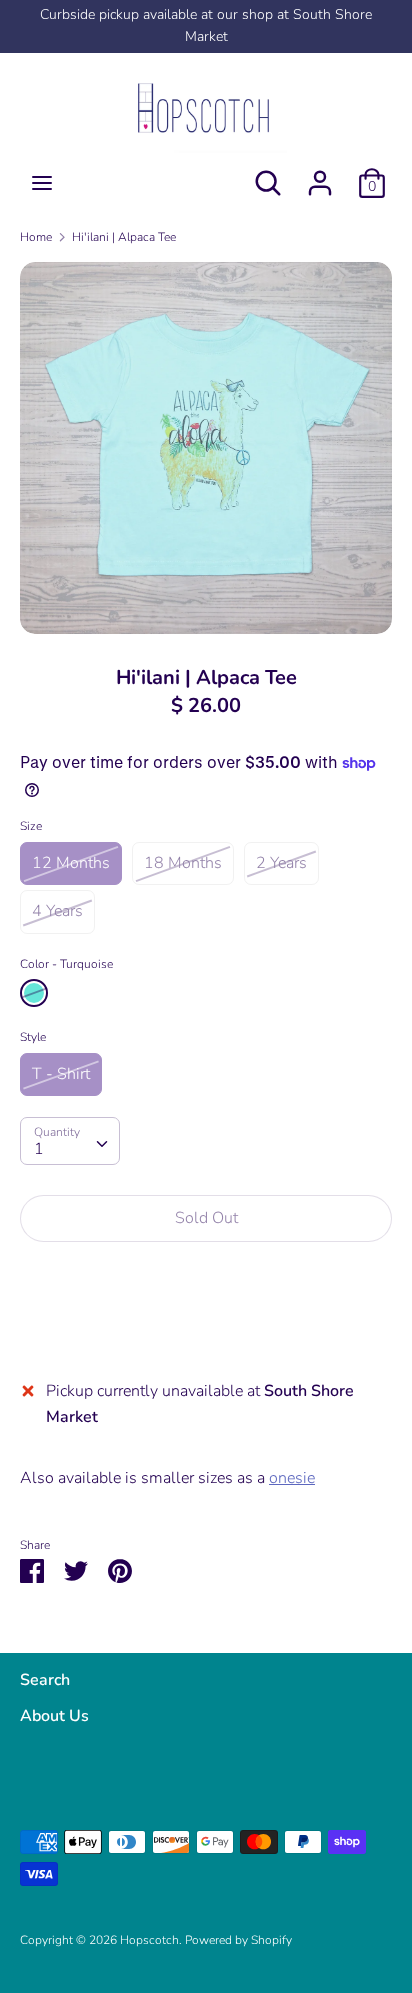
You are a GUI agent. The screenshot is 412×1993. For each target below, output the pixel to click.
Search (45, 1680)
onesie (292, 1478)
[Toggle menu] (42, 183)
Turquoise (34, 993)
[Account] (320, 175)
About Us (54, 1716)
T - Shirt (61, 1074)
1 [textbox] (39, 1149)
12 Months (71, 863)
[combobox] (70, 1141)
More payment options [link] (206, 1326)
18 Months (183, 863)
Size (31, 826)
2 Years (281, 863)
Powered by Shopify (238, 1940)
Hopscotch (149, 1940)
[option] (206, 448)
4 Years (57, 911)
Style (33, 1037)
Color (66, 964)
